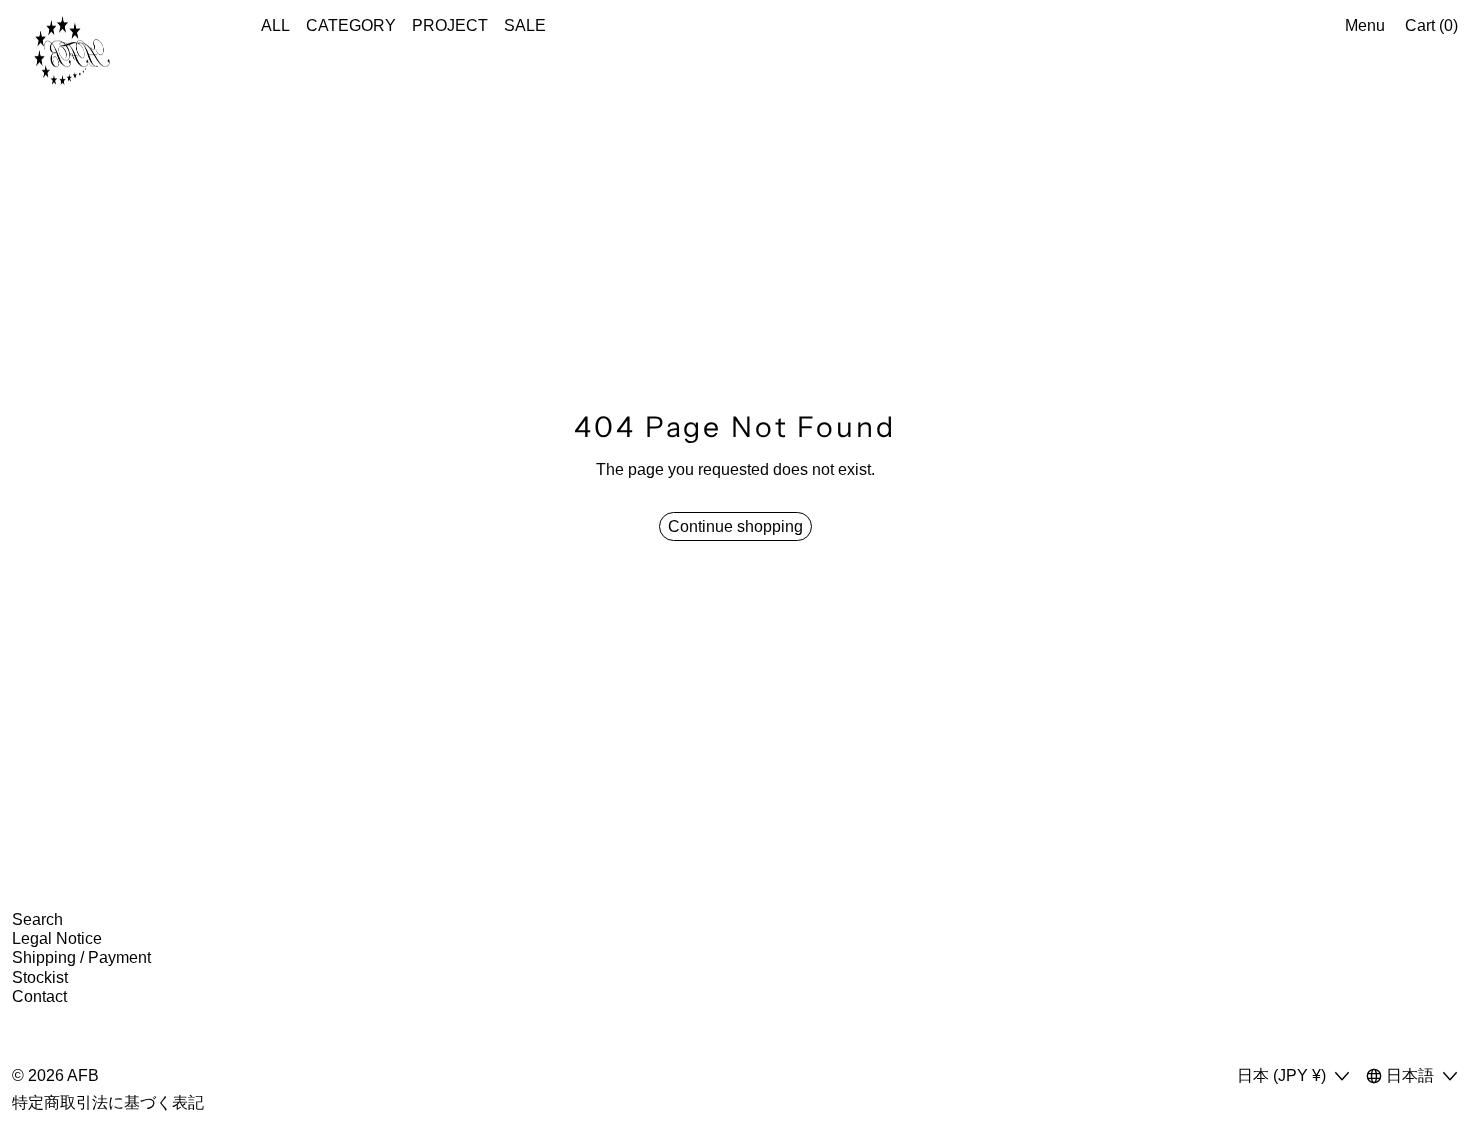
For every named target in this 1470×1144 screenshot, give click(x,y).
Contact (39, 996)
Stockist (40, 977)
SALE (525, 25)
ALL (275, 25)
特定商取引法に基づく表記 (108, 1102)
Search (37, 919)
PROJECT (450, 25)
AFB (83, 1075)
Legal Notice (57, 938)
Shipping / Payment (81, 957)
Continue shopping (735, 526)
